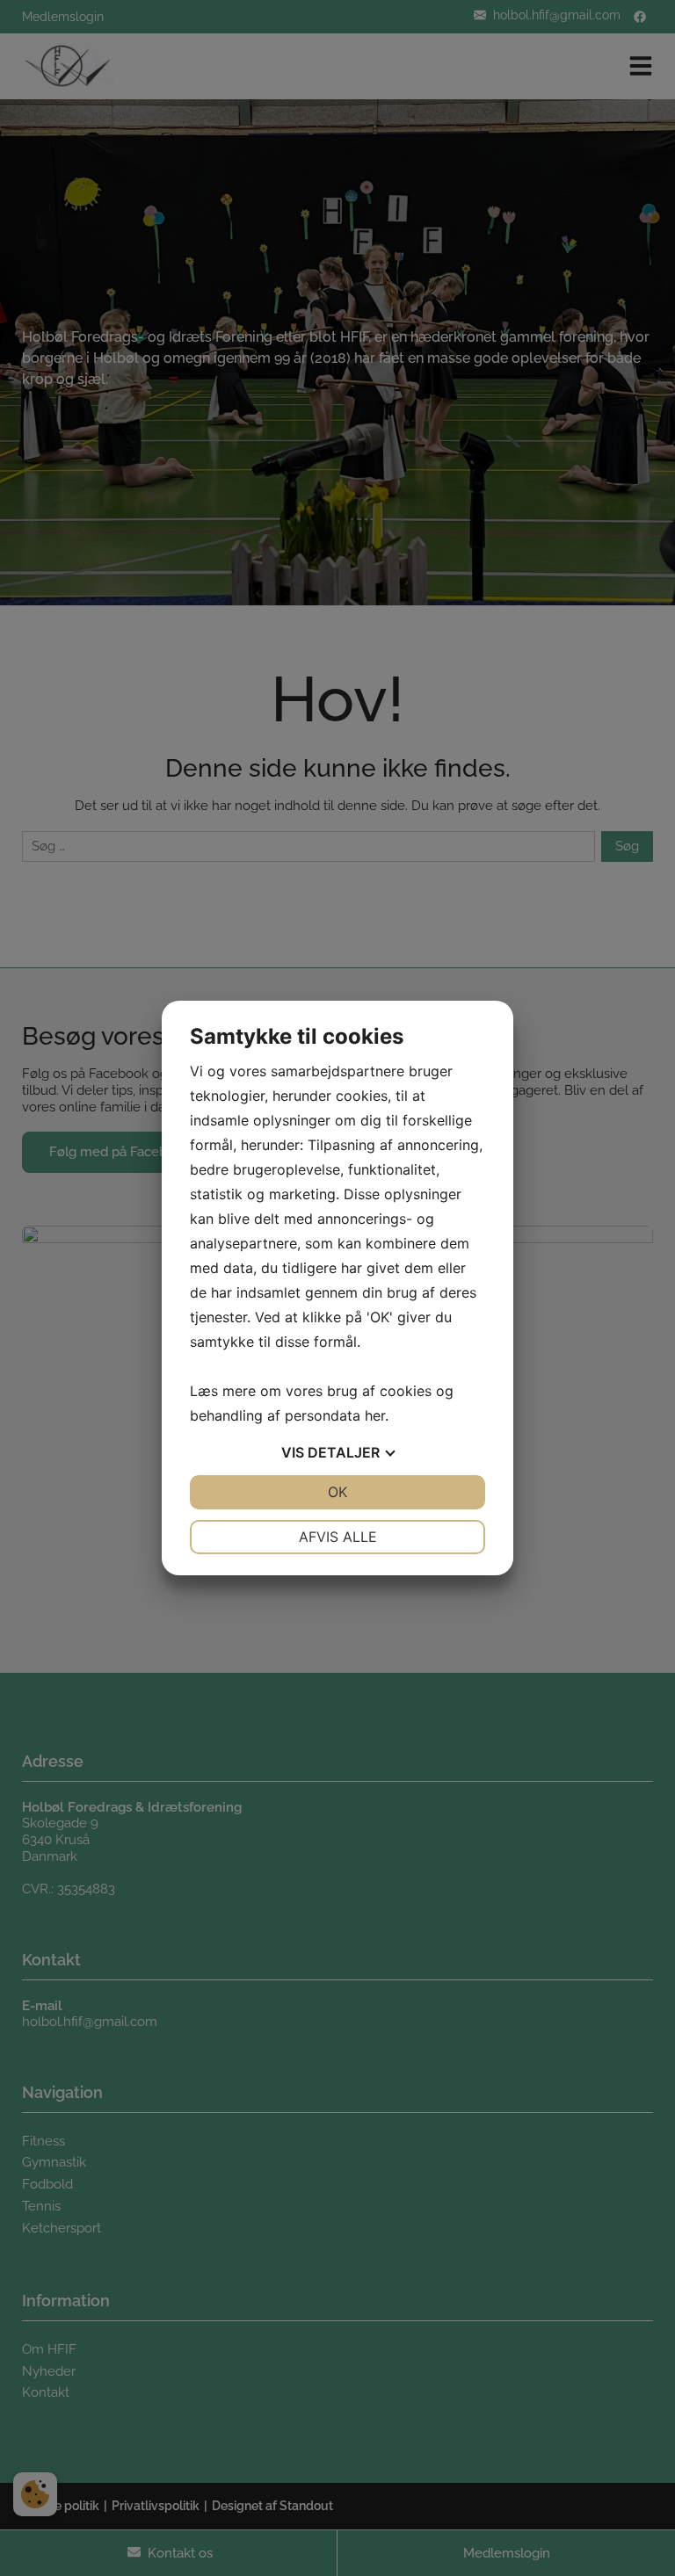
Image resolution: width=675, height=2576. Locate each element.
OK (337, 1492)
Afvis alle (338, 1537)
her (375, 1415)
